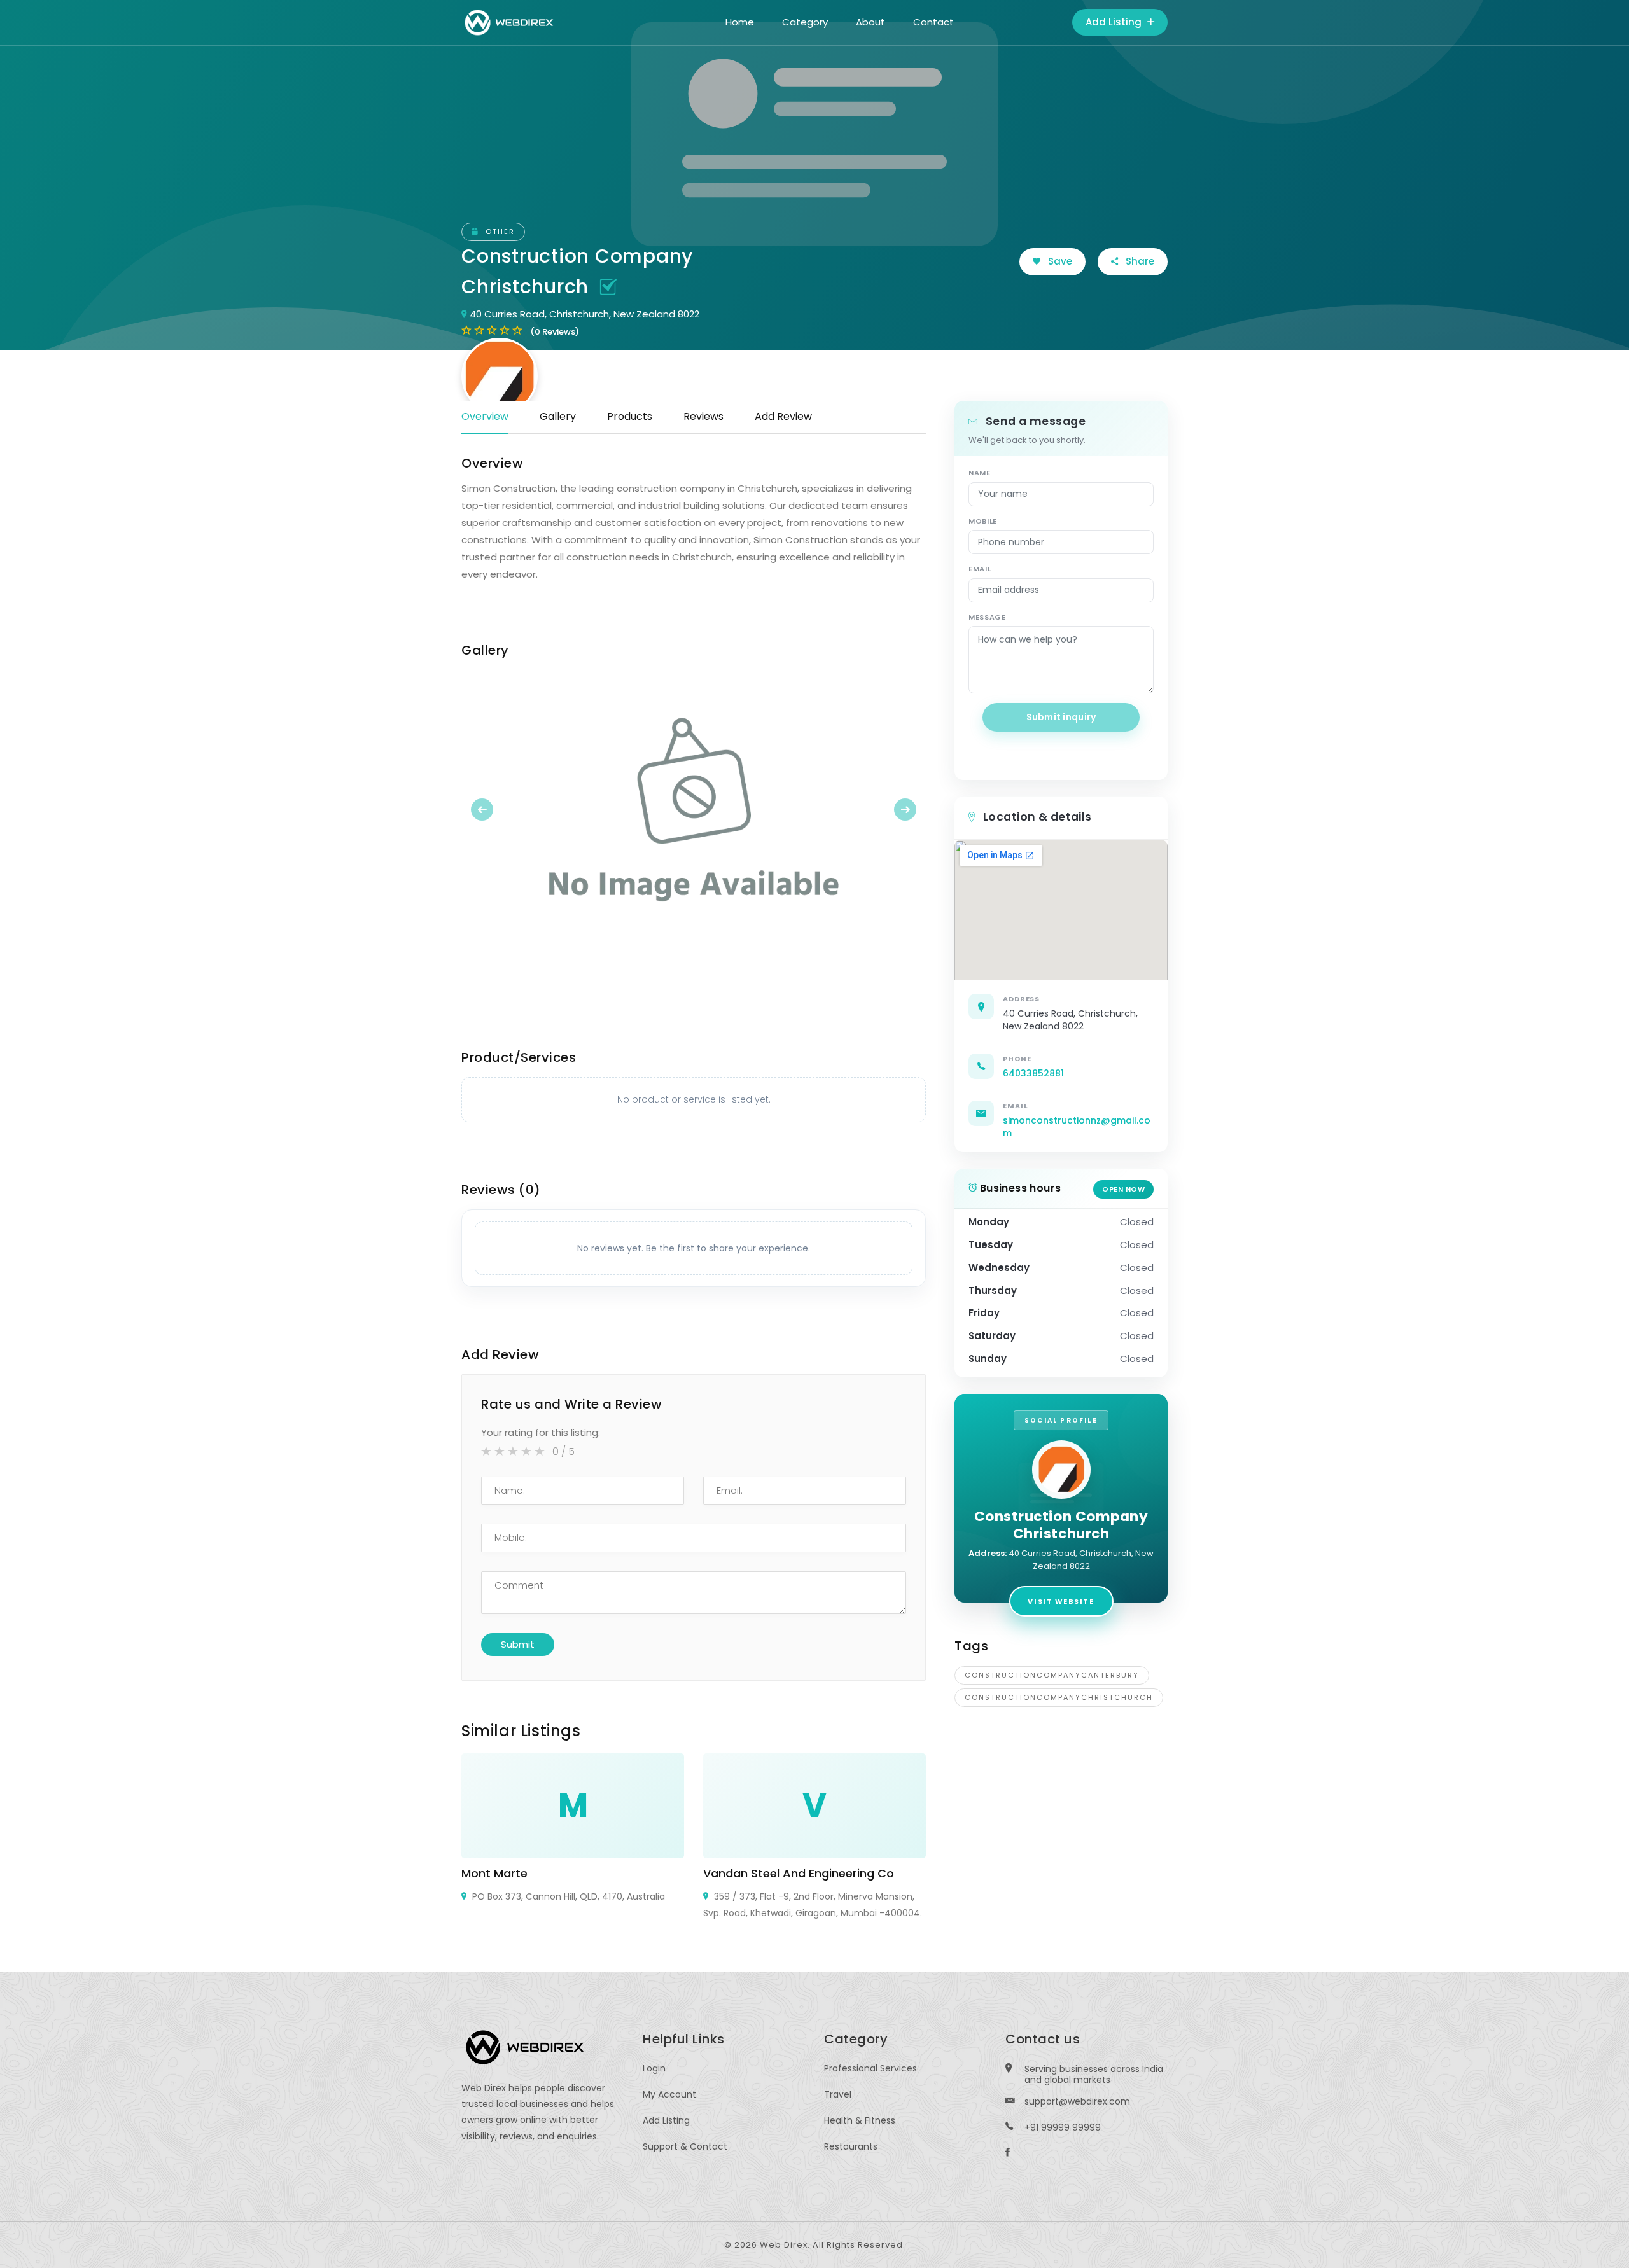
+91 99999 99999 (1063, 2127)
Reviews (703, 416)
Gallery (558, 416)
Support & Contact (685, 2146)
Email (980, 569)
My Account (669, 2094)
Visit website (1061, 1601)
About (870, 22)
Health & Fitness (860, 2120)
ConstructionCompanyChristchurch (1059, 1697)
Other (499, 232)
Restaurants (851, 2146)
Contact (933, 22)
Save (1059, 261)
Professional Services (870, 2068)
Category (805, 22)
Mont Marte (494, 1873)
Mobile (983, 521)
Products (630, 416)
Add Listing (1115, 22)
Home (740, 22)
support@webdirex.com (1077, 2101)
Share (1139, 261)
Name (980, 473)
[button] (496, 809)
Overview (485, 416)
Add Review (783, 416)
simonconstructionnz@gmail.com (1077, 1127)
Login (654, 2068)
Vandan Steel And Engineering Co (799, 1873)
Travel (838, 2094)
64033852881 (1033, 1073)
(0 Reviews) (555, 332)
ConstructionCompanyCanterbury (1052, 1675)
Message (987, 617)
